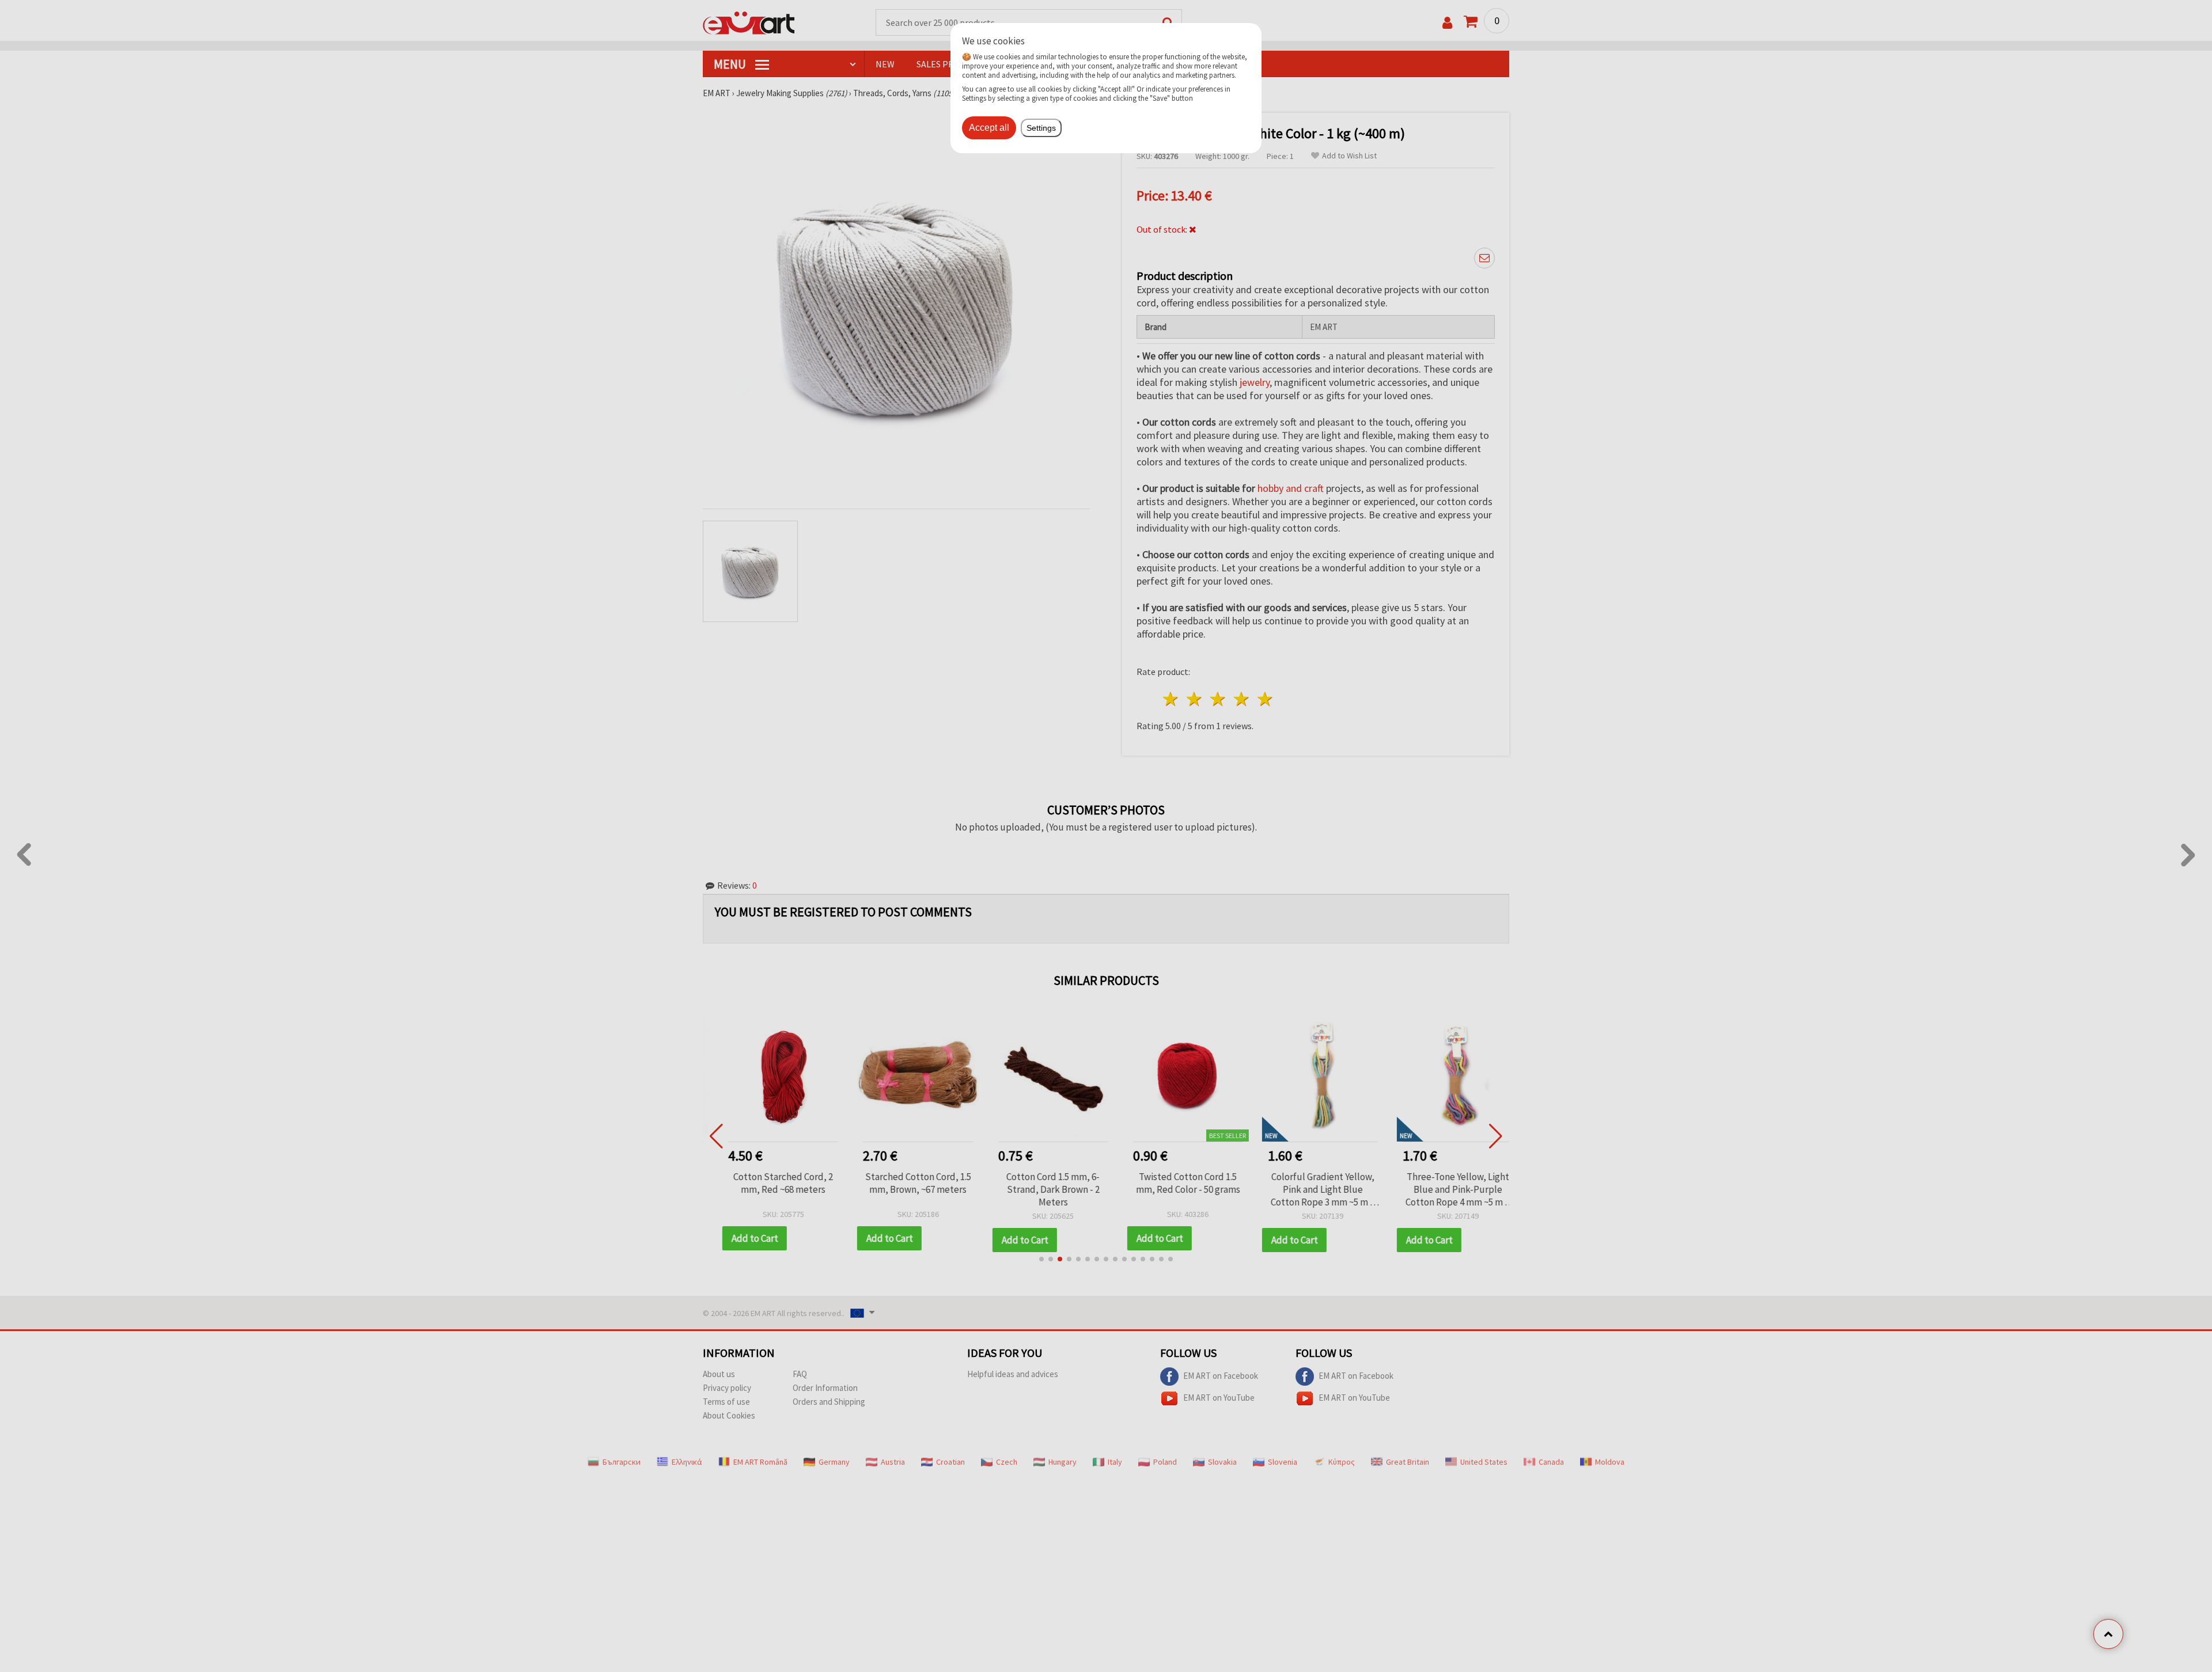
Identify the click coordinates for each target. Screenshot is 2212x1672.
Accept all (989, 128)
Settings (1041, 128)
